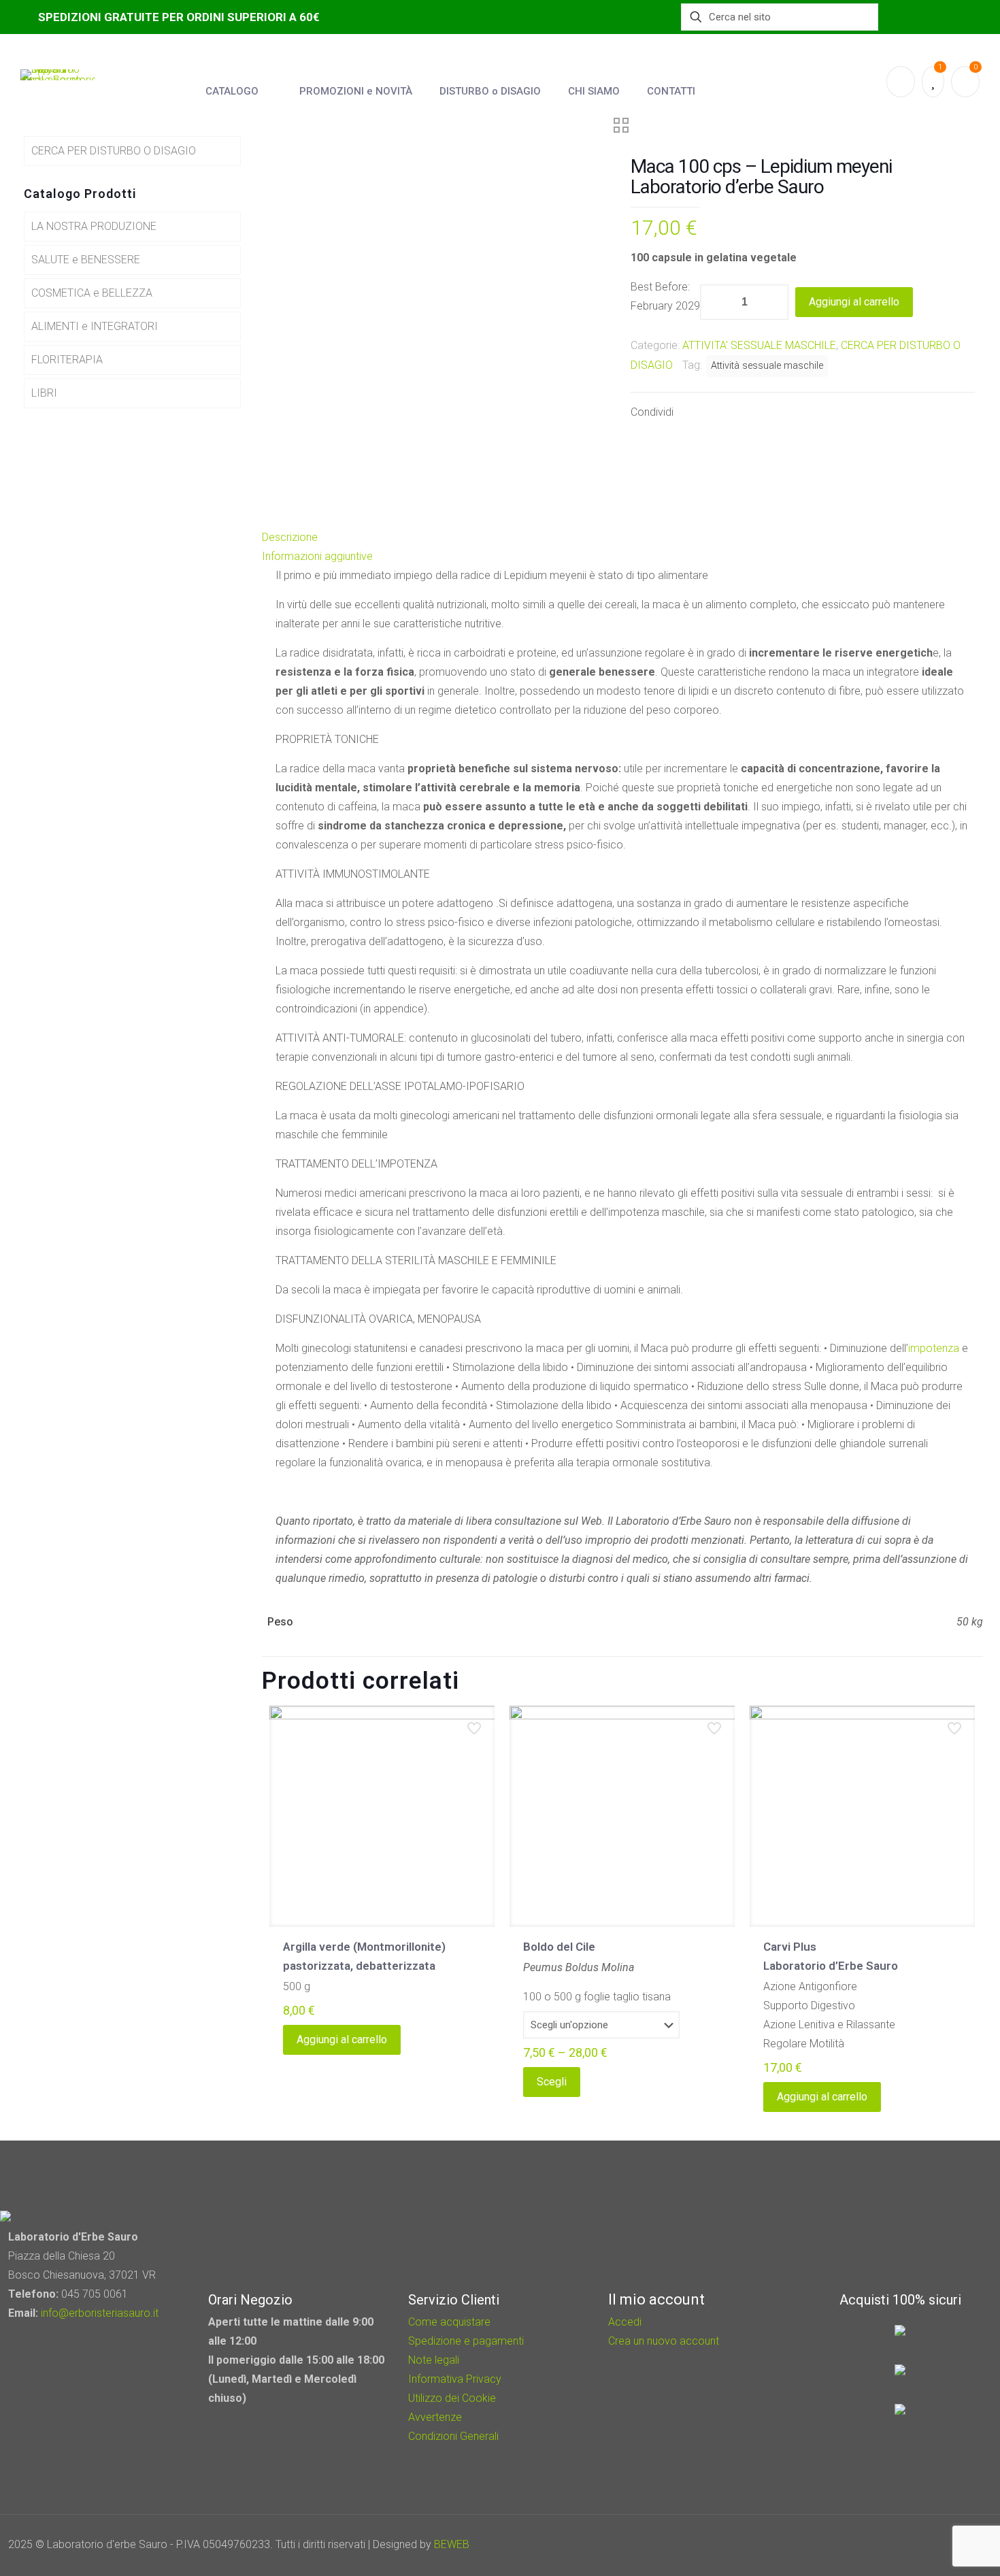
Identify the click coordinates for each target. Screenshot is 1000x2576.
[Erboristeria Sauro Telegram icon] (946, 2545)
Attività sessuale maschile (767, 366)
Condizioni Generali (453, 2436)
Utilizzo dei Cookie (452, 2398)
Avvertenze (435, 2417)
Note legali (434, 2360)
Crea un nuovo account (664, 2341)
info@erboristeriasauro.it (100, 2313)
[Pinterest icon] (930, 2545)
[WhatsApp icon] (894, 2545)
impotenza (934, 1348)
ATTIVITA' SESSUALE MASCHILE (759, 345)
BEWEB (452, 2544)
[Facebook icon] (912, 2545)
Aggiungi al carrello (854, 302)
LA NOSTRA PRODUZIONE (94, 226)
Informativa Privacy (455, 2379)
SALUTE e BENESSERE (86, 260)
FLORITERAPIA (67, 360)
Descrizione (290, 537)
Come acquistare (449, 2322)
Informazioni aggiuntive (317, 556)
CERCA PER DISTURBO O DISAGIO (114, 151)
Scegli (552, 2082)
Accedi (625, 2322)
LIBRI (44, 393)
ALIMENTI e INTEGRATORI (95, 326)
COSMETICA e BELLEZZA (92, 293)
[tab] (622, 538)
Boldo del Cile (559, 1947)
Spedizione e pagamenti (466, 2341)
